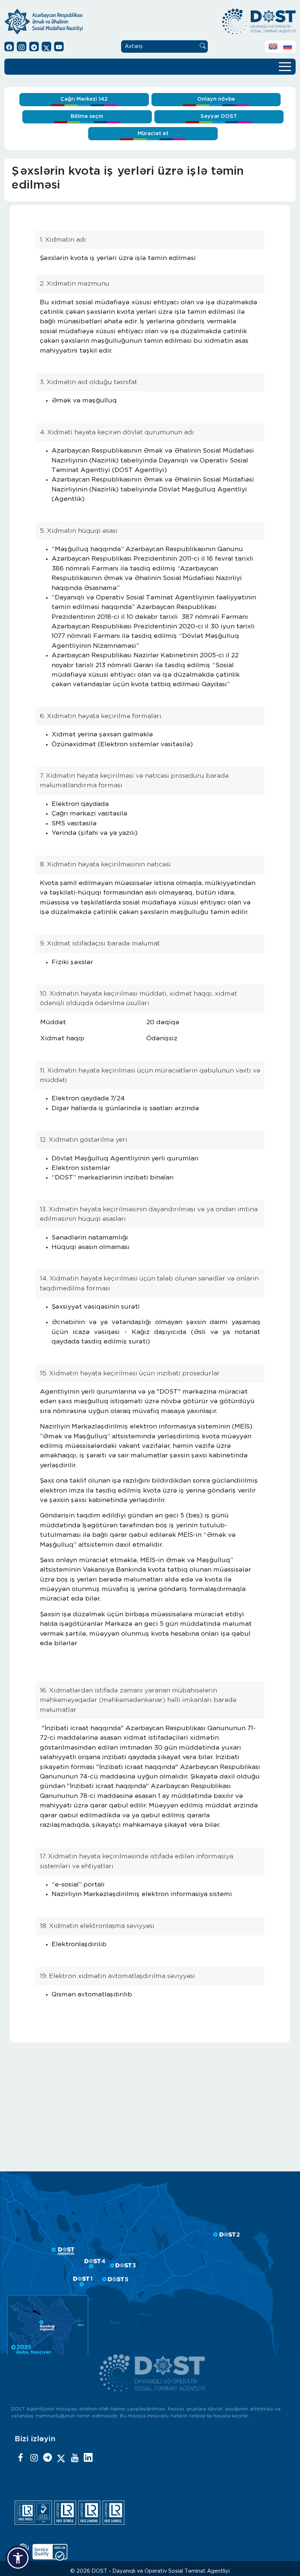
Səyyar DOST (219, 116)
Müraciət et (153, 133)
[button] (18, 2558)
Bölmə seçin (87, 116)
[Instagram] (34, 2458)
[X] (61, 2458)
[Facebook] (20, 2458)
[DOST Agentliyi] (88, 2458)
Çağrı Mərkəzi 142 (84, 99)
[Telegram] (48, 2458)
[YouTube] (75, 2458)
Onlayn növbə (216, 99)
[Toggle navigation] (285, 66)
